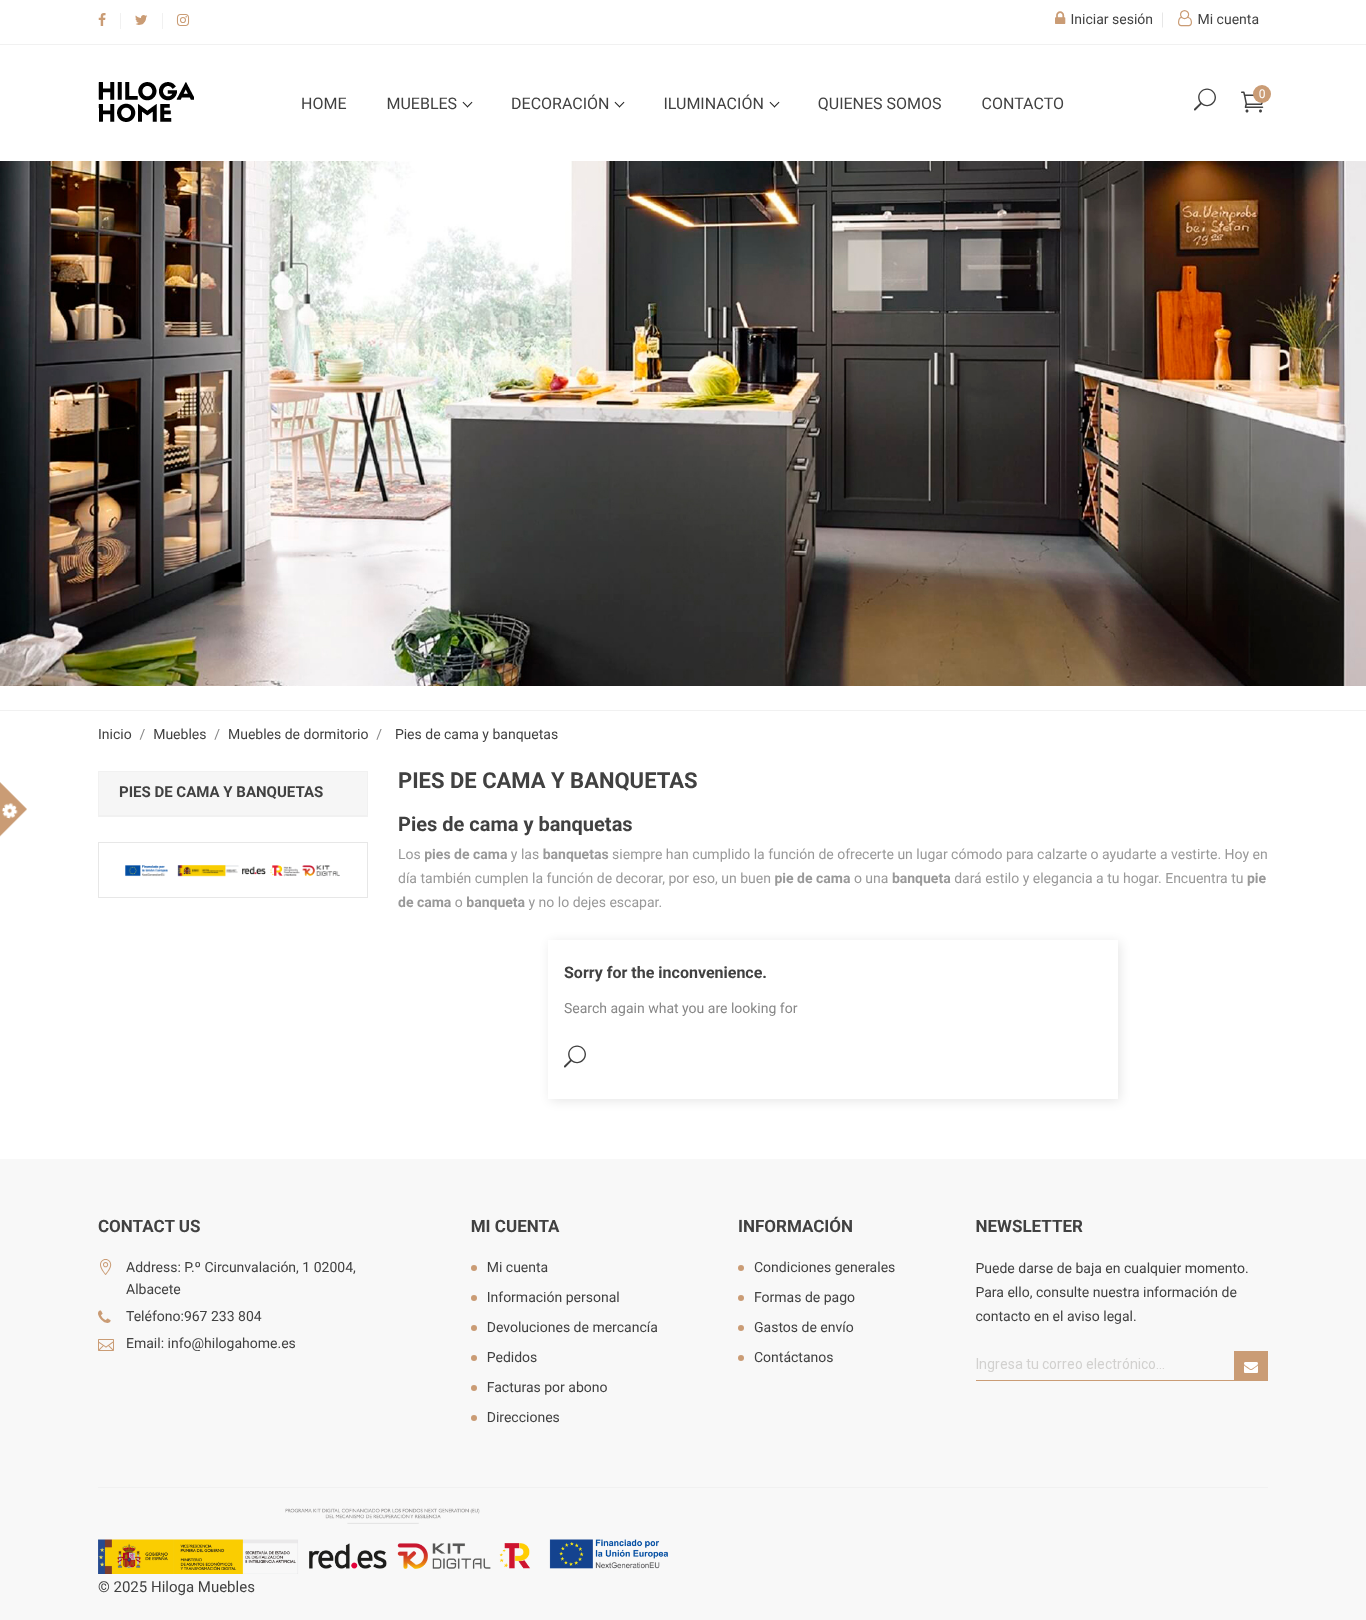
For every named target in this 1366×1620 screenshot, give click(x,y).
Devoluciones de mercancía (572, 1328)
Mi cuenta (515, 1227)
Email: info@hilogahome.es (211, 1344)
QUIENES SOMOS (880, 103)
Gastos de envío (804, 1328)
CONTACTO (1023, 103)
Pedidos (512, 1358)
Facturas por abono (547, 1388)
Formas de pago (804, 1298)
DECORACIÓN (562, 103)
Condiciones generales (824, 1268)
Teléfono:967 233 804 (194, 1317)
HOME (323, 103)
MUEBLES (423, 103)
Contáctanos (794, 1358)
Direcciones (523, 1418)
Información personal (553, 1298)
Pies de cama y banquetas (221, 792)
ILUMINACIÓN (715, 103)
